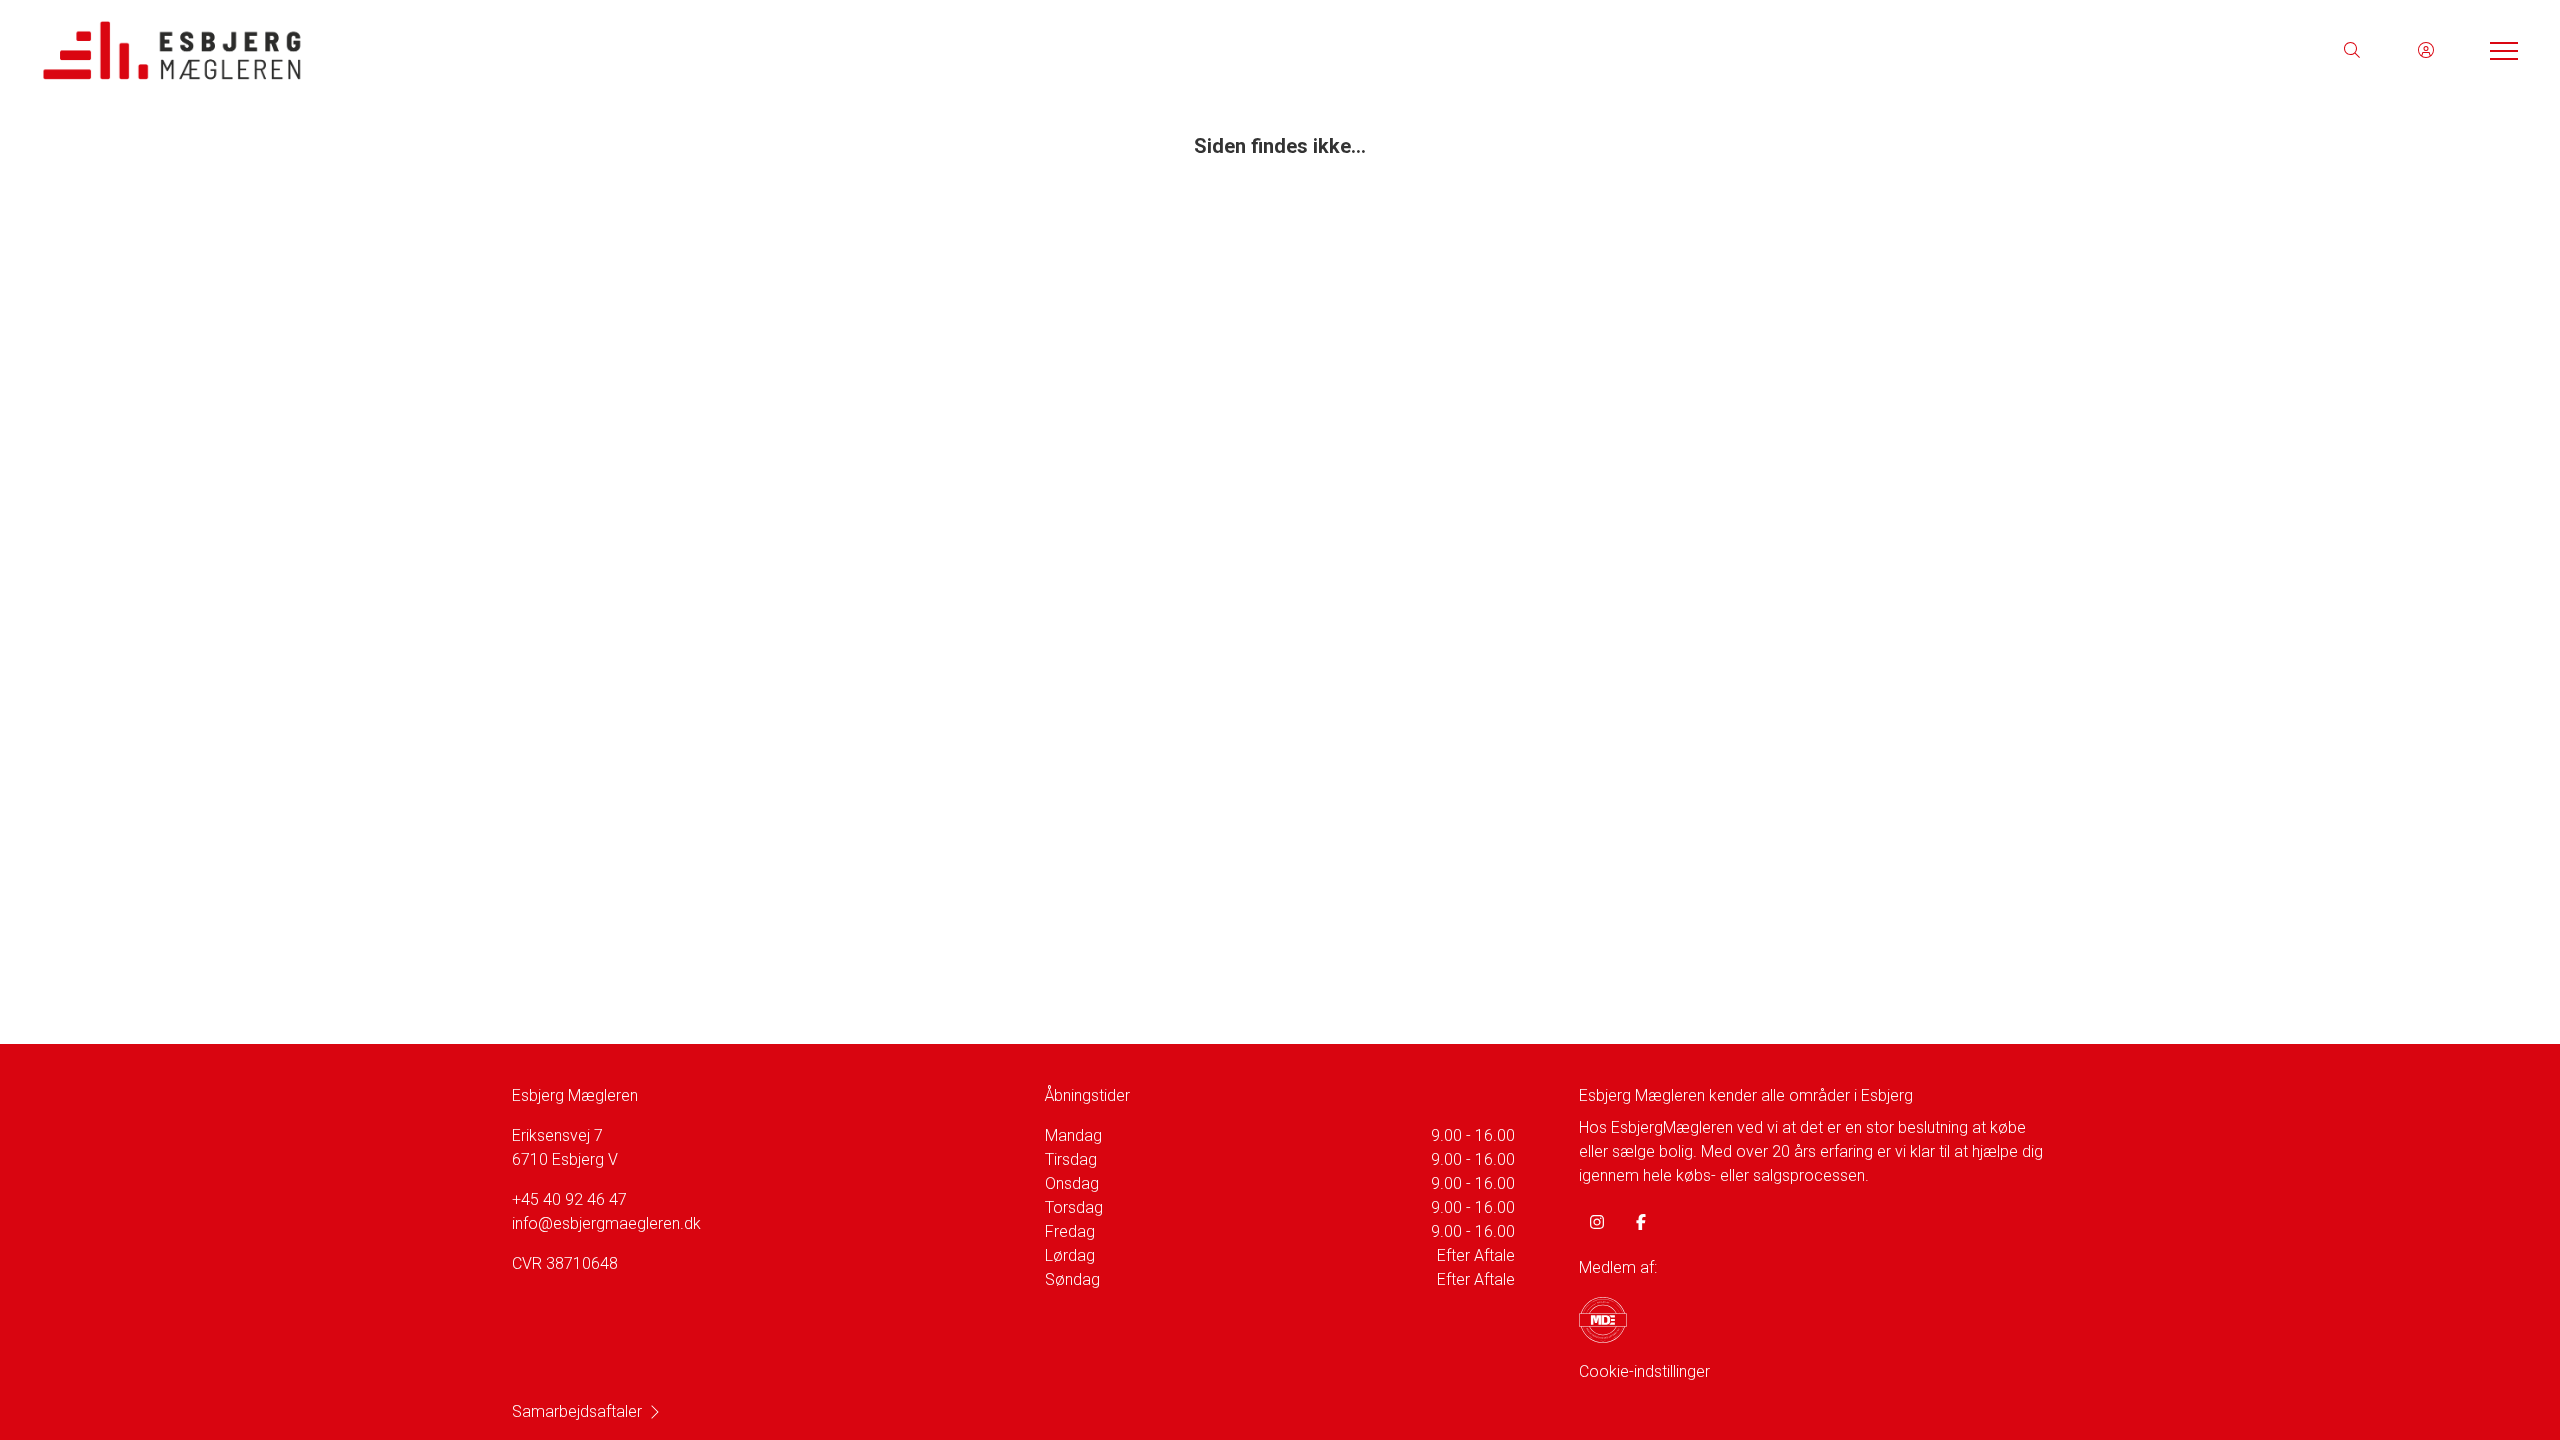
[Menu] (2500, 50)
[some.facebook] (1641, 1222)
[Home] (660, 50)
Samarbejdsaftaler (577, 1411)
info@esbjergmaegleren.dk (606, 1223)
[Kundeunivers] (2426, 50)
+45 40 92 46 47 (569, 1199)
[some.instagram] (1597, 1222)
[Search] (2352, 50)
